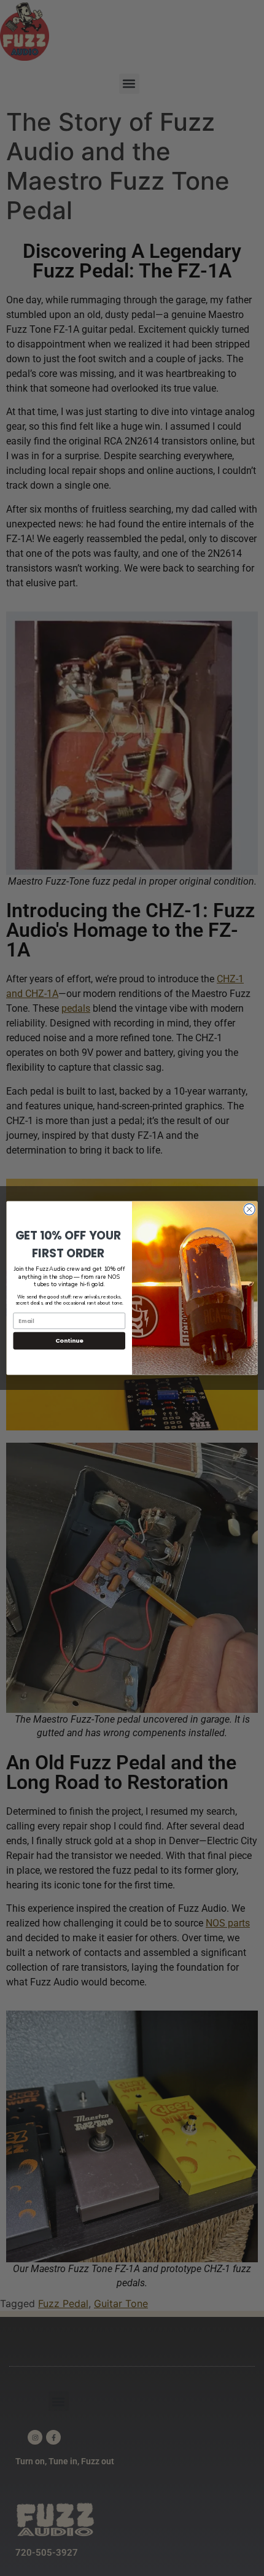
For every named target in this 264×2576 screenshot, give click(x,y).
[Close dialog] (249, 1209)
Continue (69, 1340)
